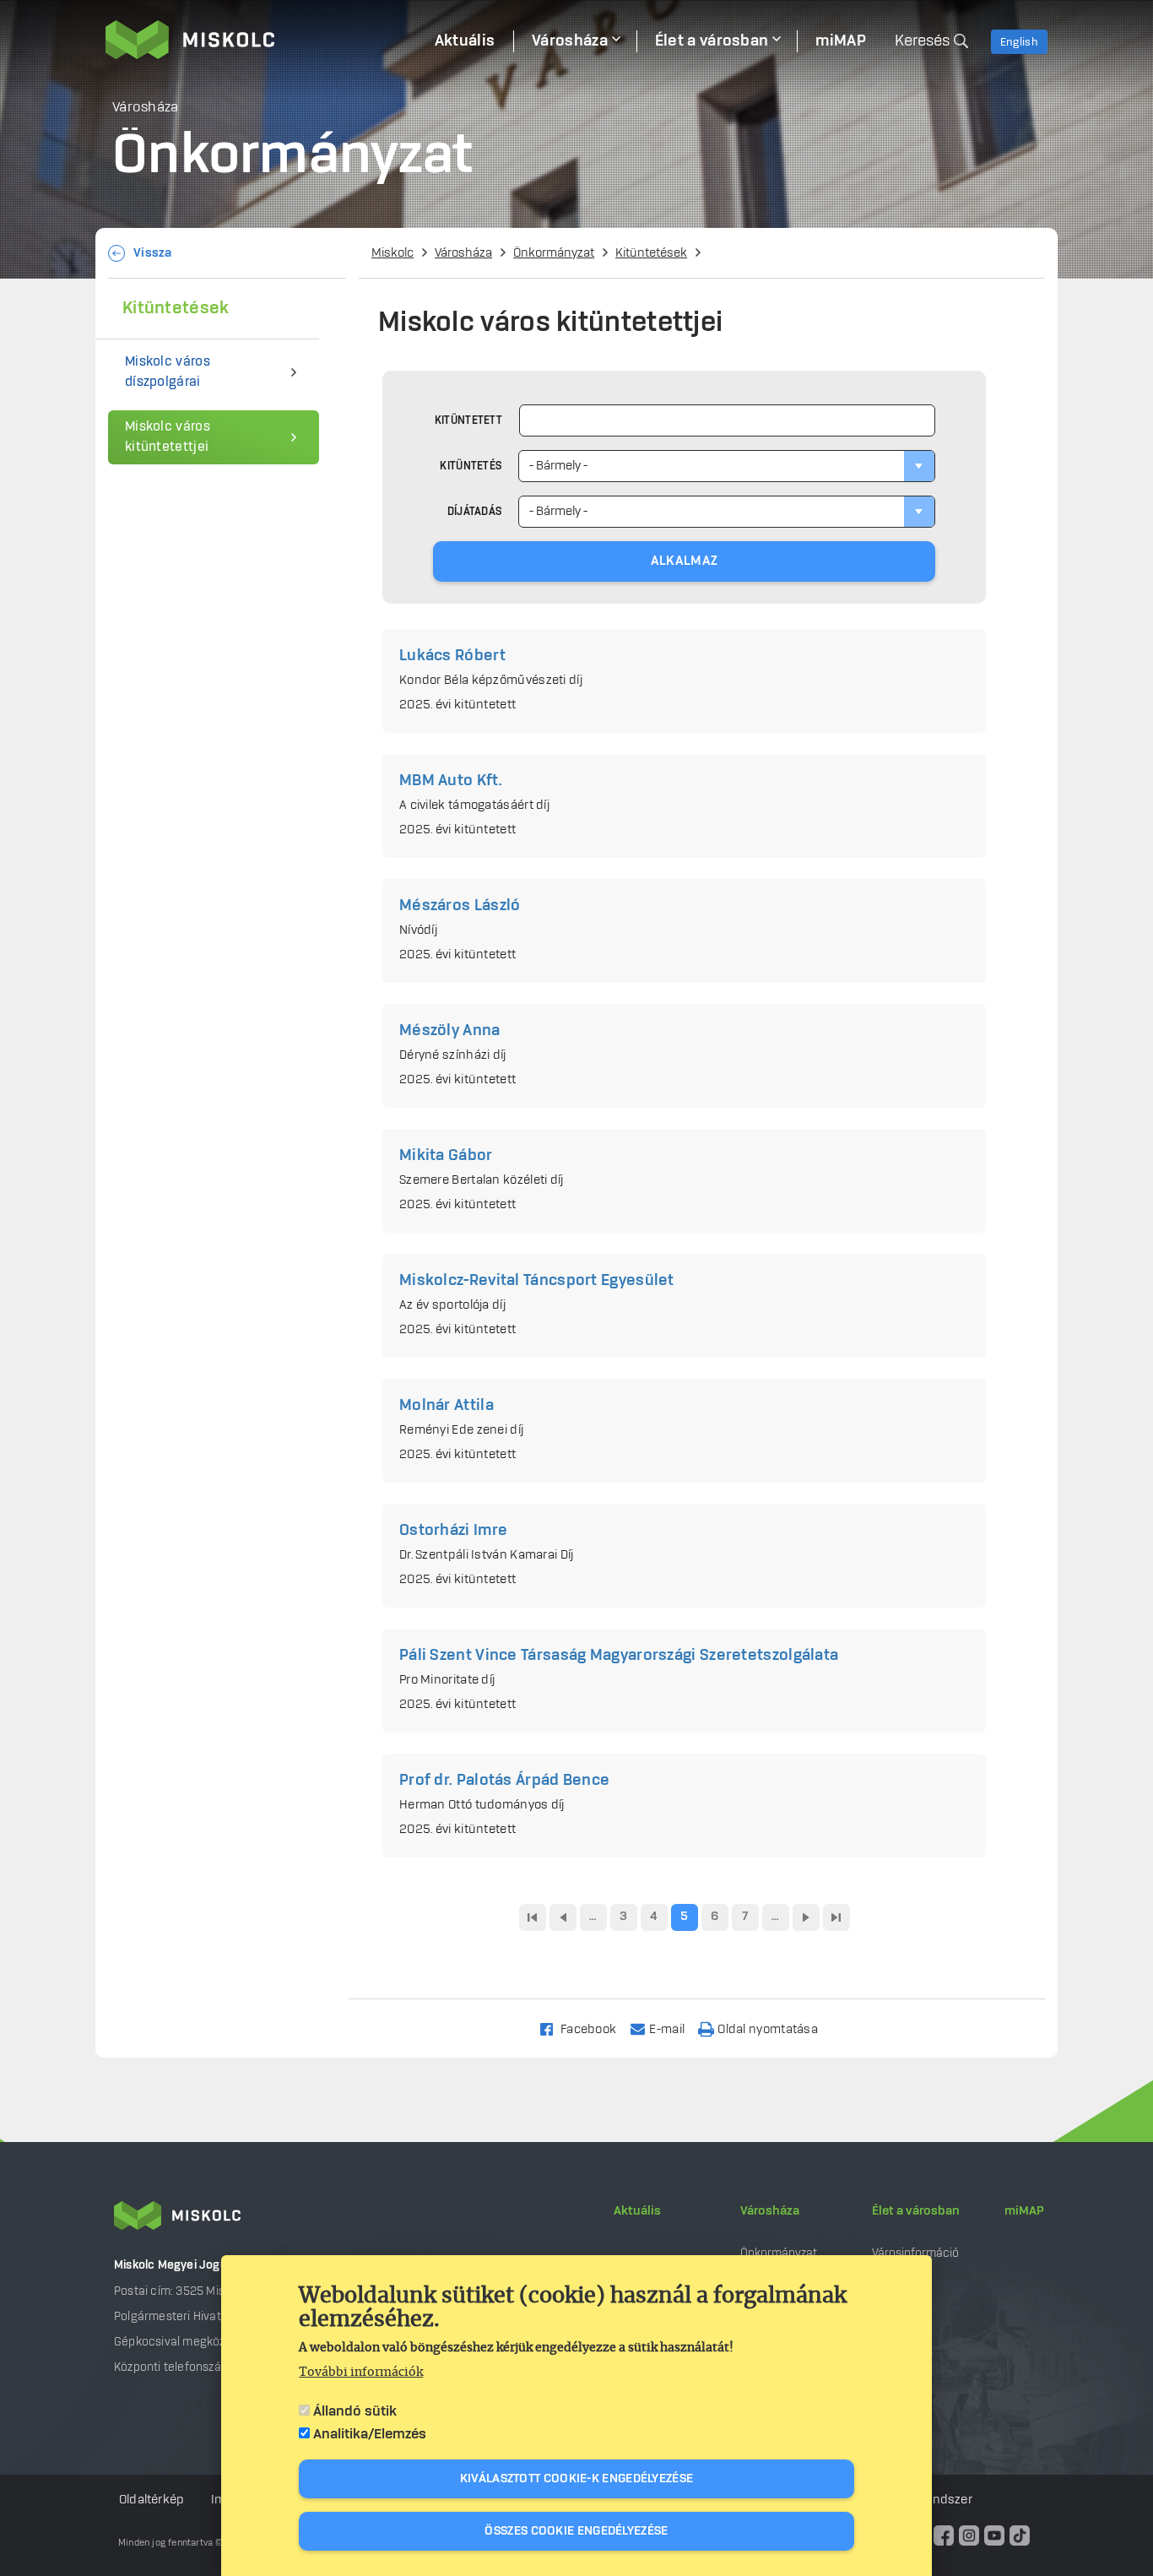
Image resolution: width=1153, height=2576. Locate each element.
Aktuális (637, 2211)
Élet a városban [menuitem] (712, 41)
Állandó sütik (355, 2411)
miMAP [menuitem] (841, 41)
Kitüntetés (471, 466)
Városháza (463, 253)
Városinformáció (915, 2253)
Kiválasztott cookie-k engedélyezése (577, 2479)
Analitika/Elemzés (370, 2434)
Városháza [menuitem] (570, 41)
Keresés (922, 41)
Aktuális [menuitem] (465, 41)
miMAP (1024, 2211)
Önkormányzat (554, 253)
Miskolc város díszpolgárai (168, 372)
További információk (361, 2373)
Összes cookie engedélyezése (576, 2531)
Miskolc (392, 253)
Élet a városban (916, 2211)
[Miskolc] (261, 40)
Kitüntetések (651, 253)
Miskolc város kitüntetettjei (168, 437)
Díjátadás (475, 512)
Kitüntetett (468, 420)
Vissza (153, 253)
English (1019, 42)
